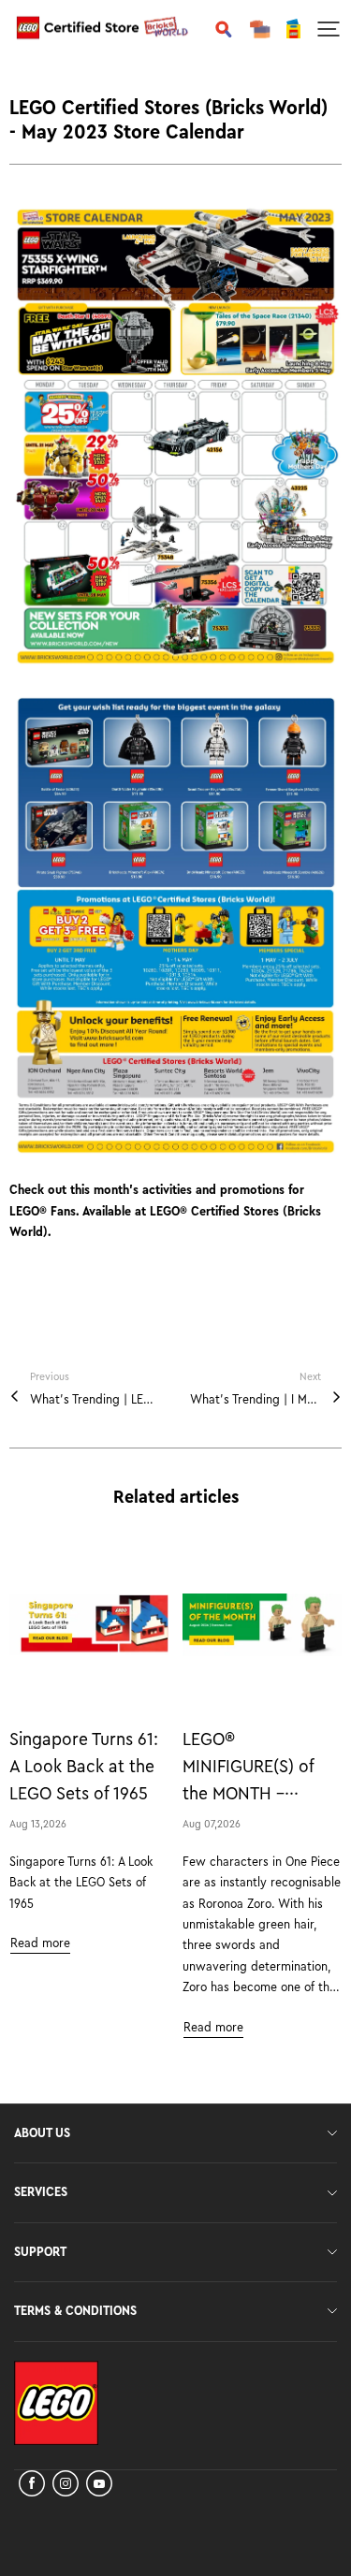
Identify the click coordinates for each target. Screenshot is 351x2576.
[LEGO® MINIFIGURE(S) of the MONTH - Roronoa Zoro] (262, 1625)
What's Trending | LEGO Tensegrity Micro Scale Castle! (95, 1400)
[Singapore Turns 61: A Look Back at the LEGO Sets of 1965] (89, 1625)
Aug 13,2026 (38, 1824)
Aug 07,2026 (212, 1824)
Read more (40, 1943)
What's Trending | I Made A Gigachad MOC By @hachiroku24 (256, 1400)
